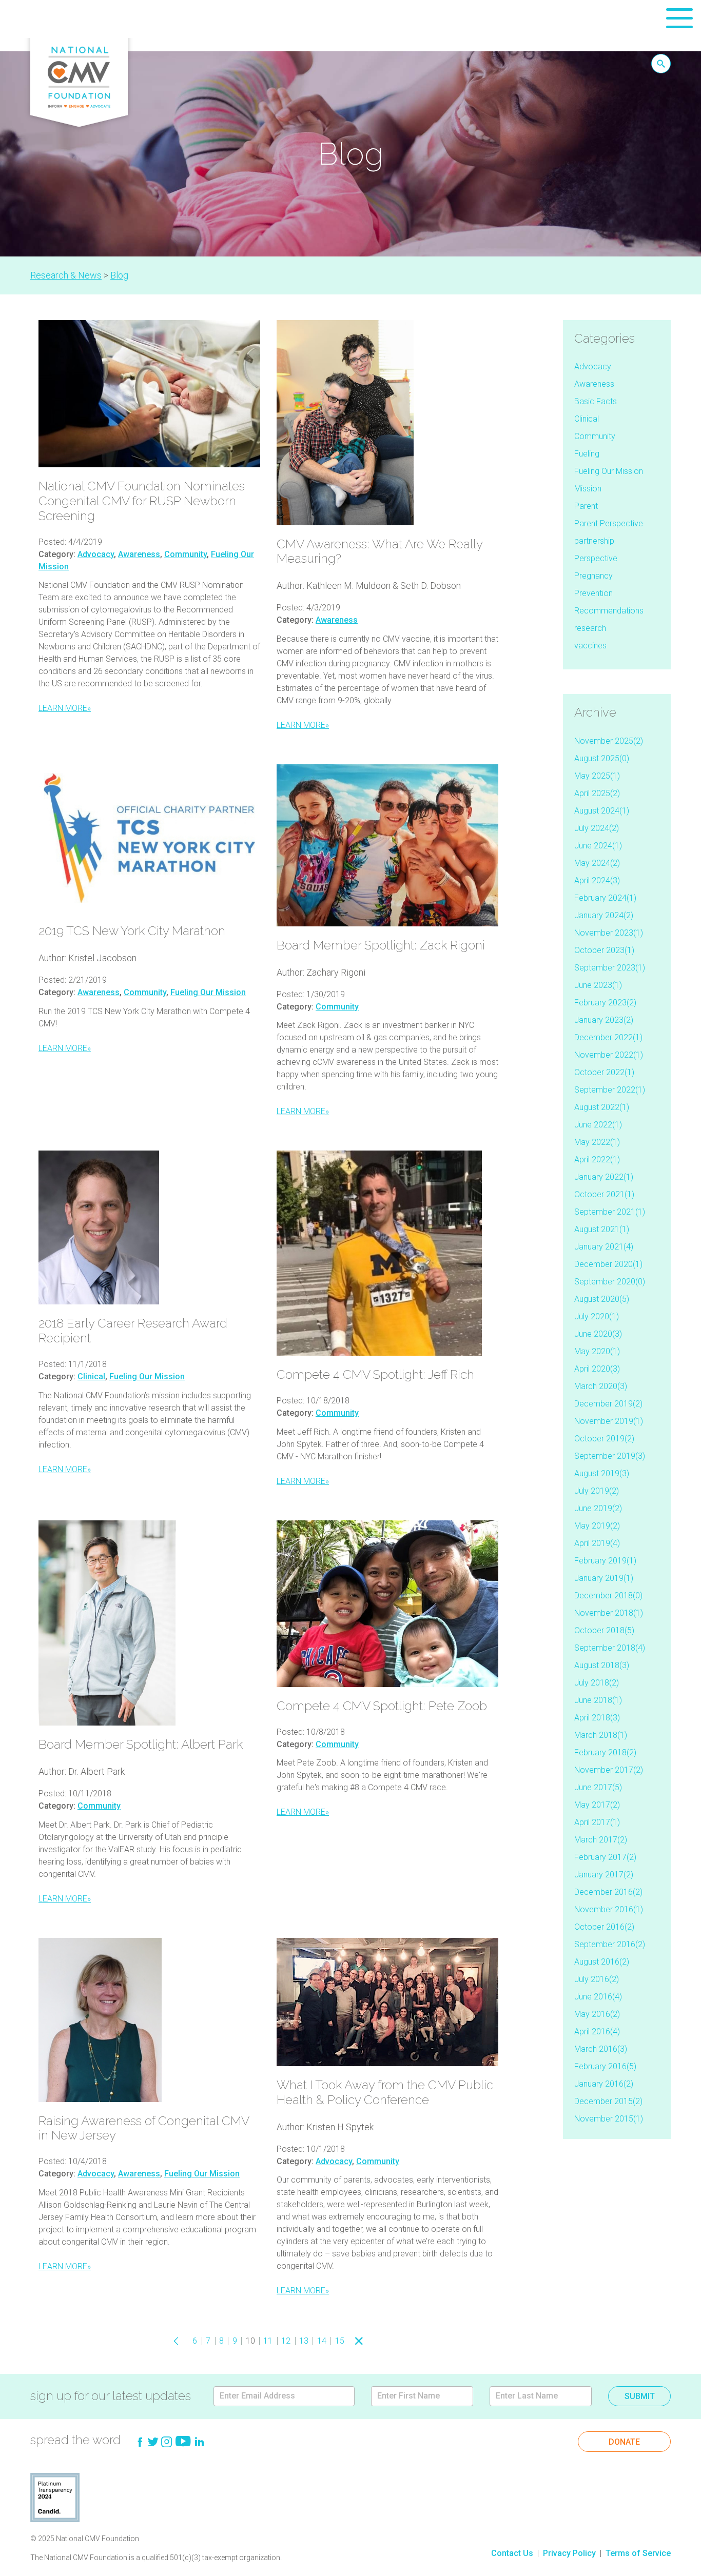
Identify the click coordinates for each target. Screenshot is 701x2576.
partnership (594, 541)
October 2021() (604, 1194)
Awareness (139, 554)
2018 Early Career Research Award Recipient (133, 1331)
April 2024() (597, 880)
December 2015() (608, 2101)
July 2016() (597, 1979)
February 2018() (605, 1752)
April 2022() (597, 1160)
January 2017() (604, 1875)
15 (340, 2341)
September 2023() (610, 968)
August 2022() (602, 1107)
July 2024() (597, 828)
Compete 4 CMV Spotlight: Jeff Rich (375, 1374)
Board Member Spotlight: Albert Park (141, 1744)
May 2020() (597, 1351)
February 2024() (605, 898)
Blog (119, 275)
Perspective (596, 558)
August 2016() (602, 1962)
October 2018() (604, 1630)
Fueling (587, 454)
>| (375, 2341)
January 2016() (604, 2084)
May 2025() (597, 776)
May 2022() (597, 1142)
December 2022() (608, 1037)
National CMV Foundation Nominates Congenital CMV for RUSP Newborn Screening (142, 501)
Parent (586, 506)
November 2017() (609, 1770)
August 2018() (602, 1665)
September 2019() (610, 1456)
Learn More (65, 708)
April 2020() (597, 1369)
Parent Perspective (609, 523)
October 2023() (604, 950)
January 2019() (604, 1578)
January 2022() (604, 1177)
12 (286, 2341)
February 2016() (605, 2066)
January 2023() (604, 1020)
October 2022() (604, 1072)
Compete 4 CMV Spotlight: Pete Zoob (382, 1706)
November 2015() (609, 2119)
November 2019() (609, 1421)
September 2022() (610, 1090)
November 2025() (609, 741)
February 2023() (605, 1003)
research (590, 628)
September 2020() (610, 1282)
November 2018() (609, 1613)
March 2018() (601, 1735)
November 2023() (609, 933)
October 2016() (604, 1927)
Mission (588, 489)
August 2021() (602, 1229)
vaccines (590, 646)
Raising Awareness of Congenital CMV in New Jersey (144, 2128)
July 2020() (597, 1316)
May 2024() (597, 863)
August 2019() (602, 1473)
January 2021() (604, 1247)
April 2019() (597, 1543)
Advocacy (96, 554)
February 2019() (605, 1561)
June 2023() (598, 985)
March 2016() (601, 2049)
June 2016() (598, 1997)
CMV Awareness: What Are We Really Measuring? (379, 551)
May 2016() (597, 2014)
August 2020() (602, 1299)
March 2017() (601, 1840)
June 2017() (598, 1787)
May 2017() (597, 1805)
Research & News (66, 275)
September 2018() (610, 1648)
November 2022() (609, 1055)
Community (186, 554)
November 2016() (609, 1909)
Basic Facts (596, 401)
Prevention (593, 593)
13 (304, 2341)
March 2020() (601, 1386)
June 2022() (598, 1125)
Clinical (91, 1376)
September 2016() (610, 1944)
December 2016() (608, 1892)
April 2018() (597, 1718)
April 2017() (597, 1822)
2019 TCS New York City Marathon (132, 931)
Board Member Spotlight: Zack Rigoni (381, 945)
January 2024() (604, 915)
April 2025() (597, 793)
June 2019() (598, 1508)
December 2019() (608, 1404)
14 (322, 2341)
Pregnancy (593, 576)
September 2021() (610, 1212)
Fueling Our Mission (208, 992)
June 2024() (598, 846)
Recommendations (609, 611)
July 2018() (597, 1683)
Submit (640, 2396)
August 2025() (602, 758)
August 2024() (602, 811)
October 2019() (604, 1439)
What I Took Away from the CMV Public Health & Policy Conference (385, 2092)
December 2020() (608, 1264)
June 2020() (598, 1334)
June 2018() (598, 1700)
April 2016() (597, 2032)
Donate (624, 2442)
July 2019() (597, 1491)
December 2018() (608, 1596)
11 (268, 2341)
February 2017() (605, 1857)
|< (161, 2341)
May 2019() (597, 1526)
